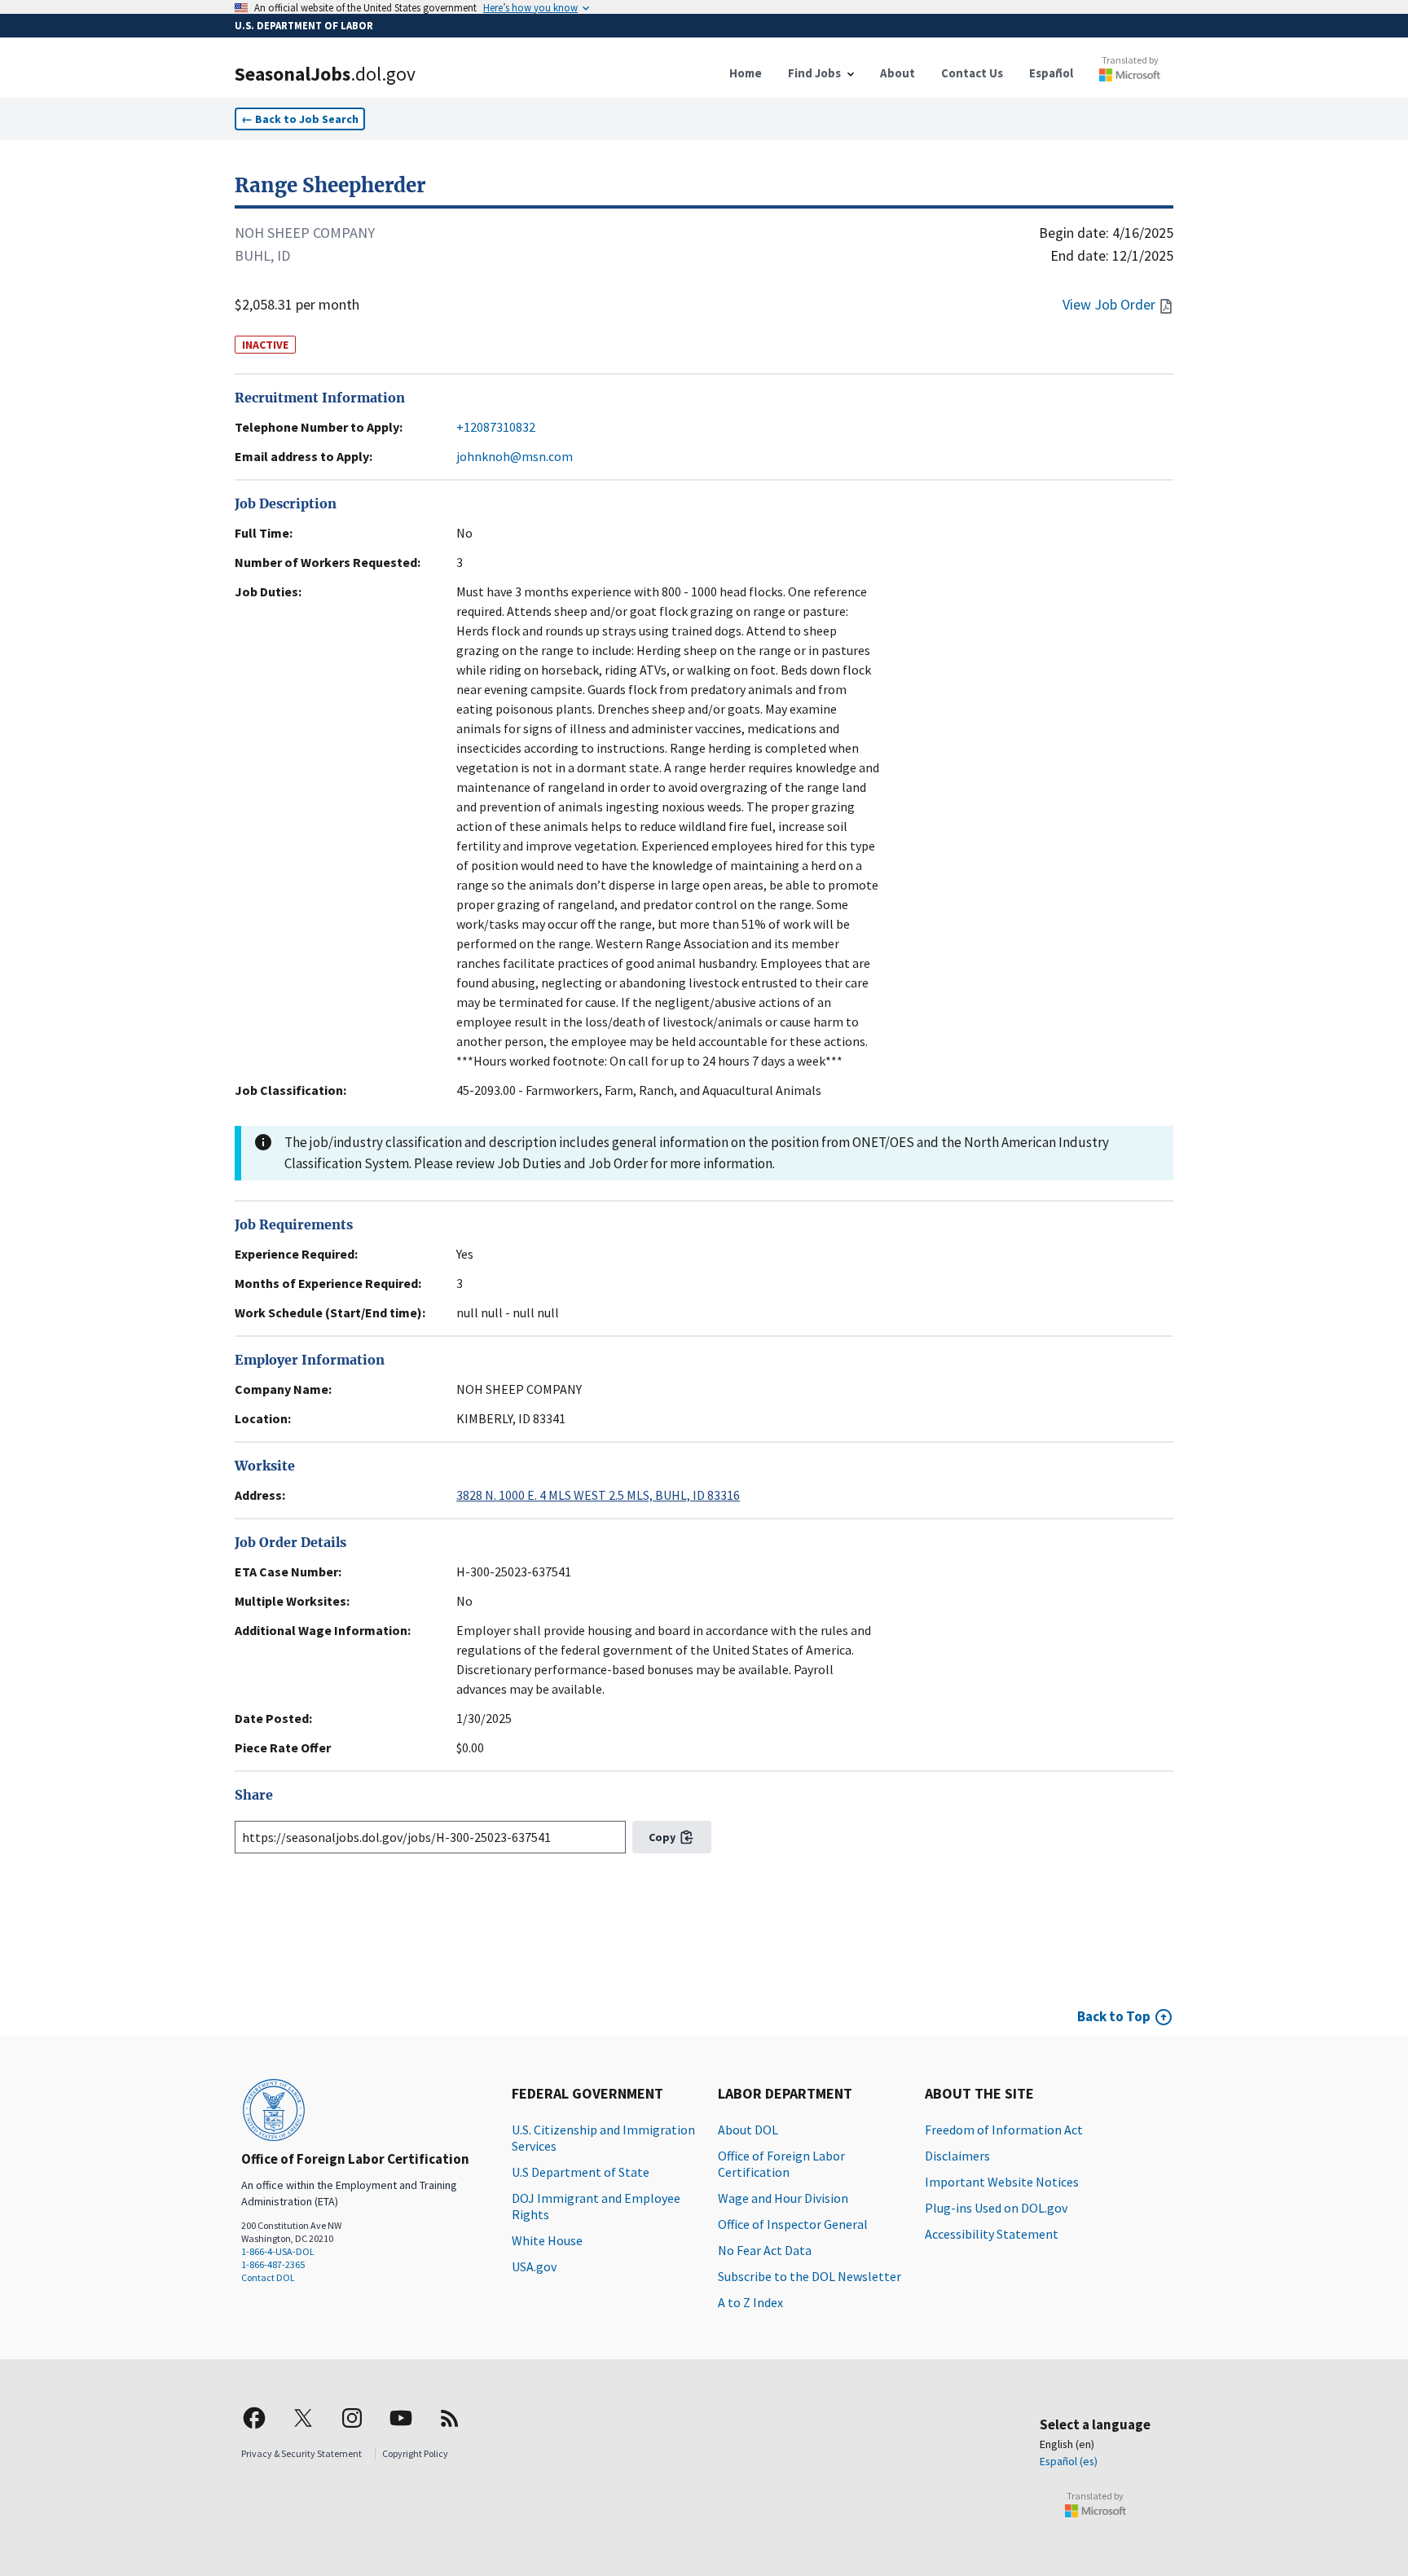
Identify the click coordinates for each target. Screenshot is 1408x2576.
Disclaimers (957, 2156)
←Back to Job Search (300, 119)
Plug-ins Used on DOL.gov (996, 2208)
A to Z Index (750, 2302)
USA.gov (534, 2266)
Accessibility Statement (992, 2234)
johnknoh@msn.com (515, 456)
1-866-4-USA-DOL (278, 2251)
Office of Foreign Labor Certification (781, 2164)
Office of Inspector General (793, 2224)
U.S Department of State (581, 2172)
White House (547, 2240)
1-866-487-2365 (273, 2264)
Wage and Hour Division (783, 2198)
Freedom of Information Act (1004, 2130)
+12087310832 (496, 427)
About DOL (748, 2130)
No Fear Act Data (765, 2250)
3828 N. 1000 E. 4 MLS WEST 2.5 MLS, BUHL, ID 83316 (598, 1495)
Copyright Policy (415, 2453)
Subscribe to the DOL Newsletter (810, 2276)
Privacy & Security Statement (301, 2453)
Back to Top (1114, 2016)
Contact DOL (268, 2277)
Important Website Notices (1002, 2182)
